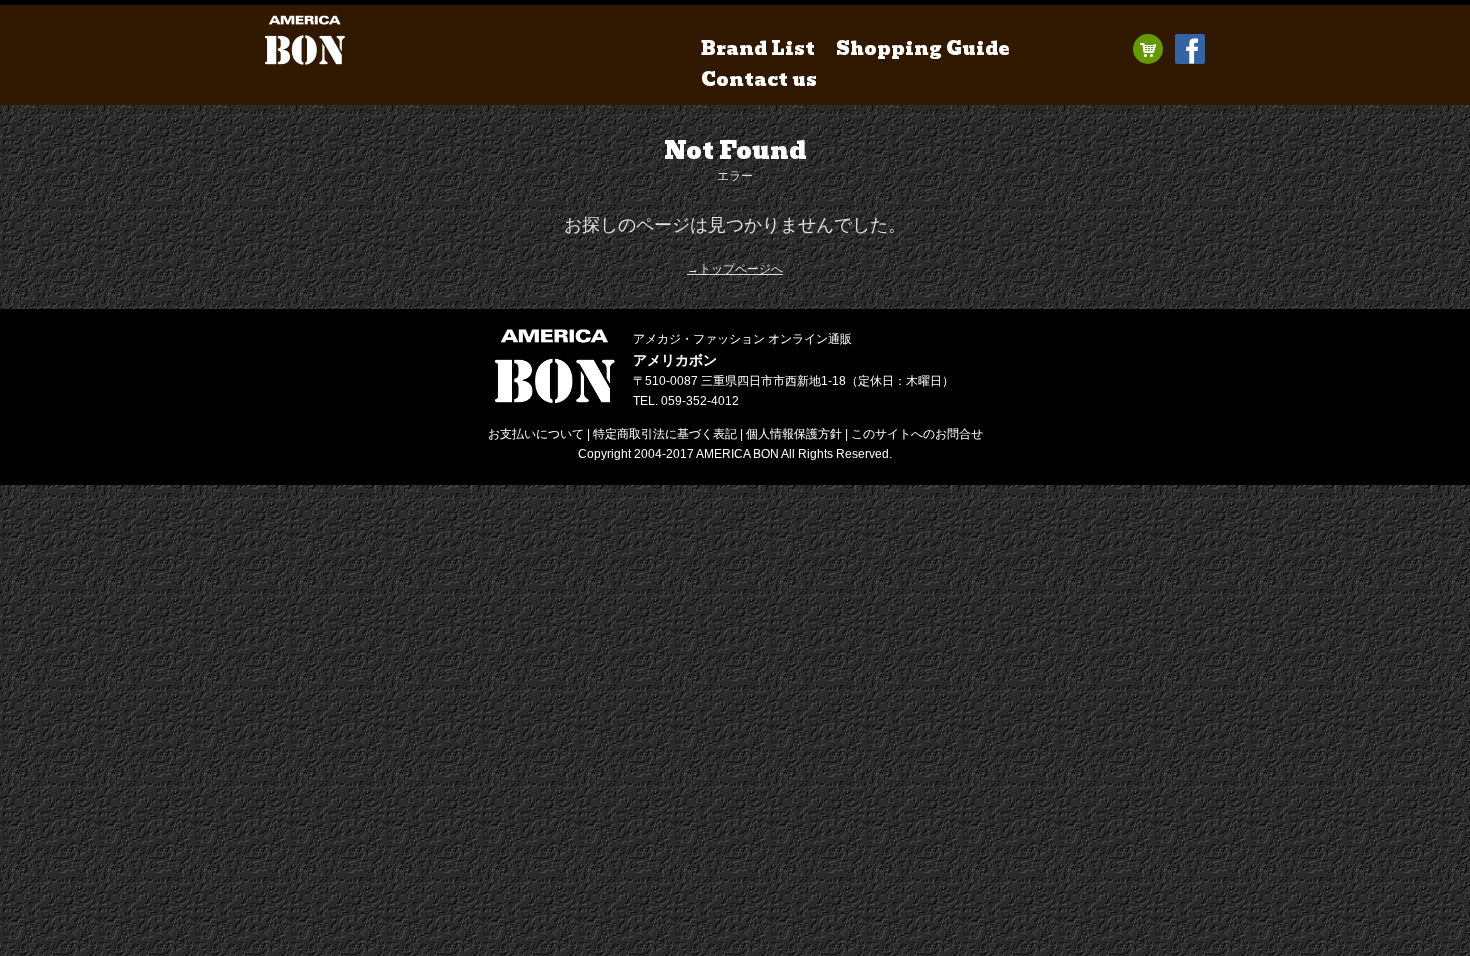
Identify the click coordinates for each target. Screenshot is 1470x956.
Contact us (759, 79)
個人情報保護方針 (794, 434)
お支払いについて (536, 434)
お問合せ (917, 434)
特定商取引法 (665, 434)
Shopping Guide (923, 48)
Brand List (758, 48)
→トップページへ (735, 269)
